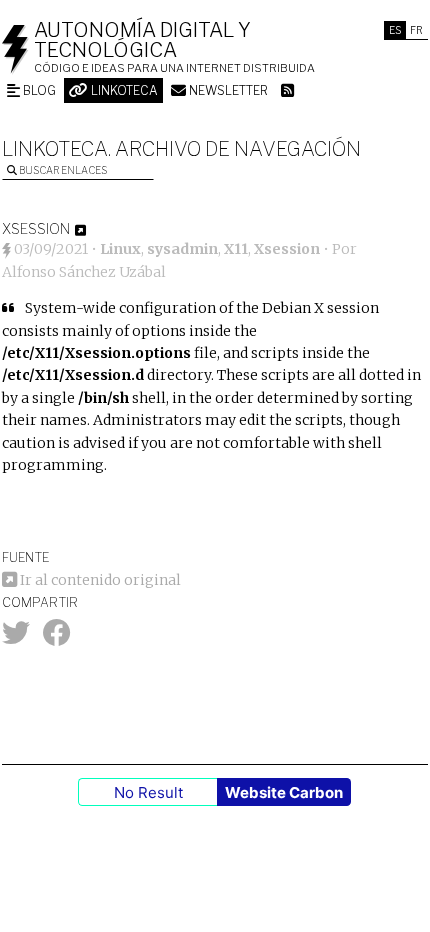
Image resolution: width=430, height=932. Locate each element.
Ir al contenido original (99, 580)
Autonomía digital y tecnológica (142, 40)
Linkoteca (123, 90)
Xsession (287, 249)
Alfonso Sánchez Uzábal (84, 272)
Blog (38, 90)
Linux (120, 249)
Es (395, 30)
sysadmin (182, 249)
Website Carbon (284, 792)
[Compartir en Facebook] (57, 638)
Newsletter (227, 90)
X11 (236, 249)
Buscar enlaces (62, 170)
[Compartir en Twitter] (16, 638)
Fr (416, 30)
